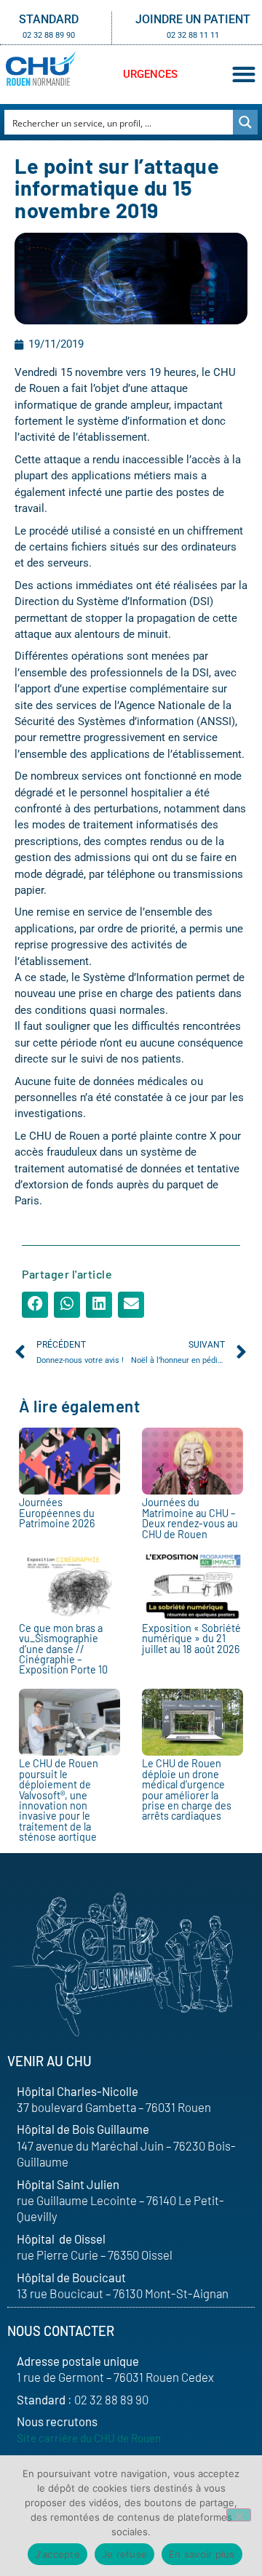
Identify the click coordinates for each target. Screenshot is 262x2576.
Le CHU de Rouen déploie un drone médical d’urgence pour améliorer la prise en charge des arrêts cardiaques (187, 1789)
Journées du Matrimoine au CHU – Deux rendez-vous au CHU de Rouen (190, 1518)
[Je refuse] (239, 2515)
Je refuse (124, 2554)
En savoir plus (202, 2554)
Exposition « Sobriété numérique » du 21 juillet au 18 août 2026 (191, 1639)
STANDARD (49, 19)
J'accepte (57, 2554)
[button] (243, 75)
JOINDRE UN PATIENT (193, 19)
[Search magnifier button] (245, 122)
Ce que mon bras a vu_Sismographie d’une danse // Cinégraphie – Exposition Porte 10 (63, 1649)
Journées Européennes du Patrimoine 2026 (57, 1513)
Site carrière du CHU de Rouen (89, 2438)
